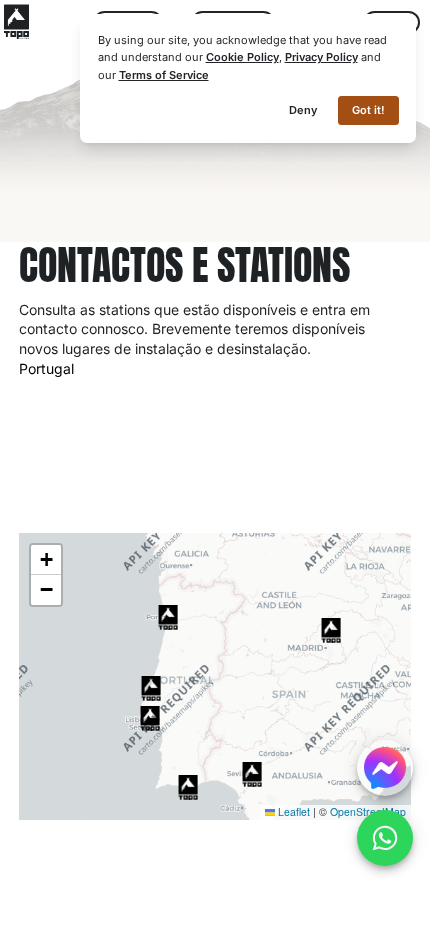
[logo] (16, 21)
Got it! (368, 110)
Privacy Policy (321, 57)
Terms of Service (164, 75)
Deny (303, 110)
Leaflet (292, 811)
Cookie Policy (242, 57)
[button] (151, 688)
